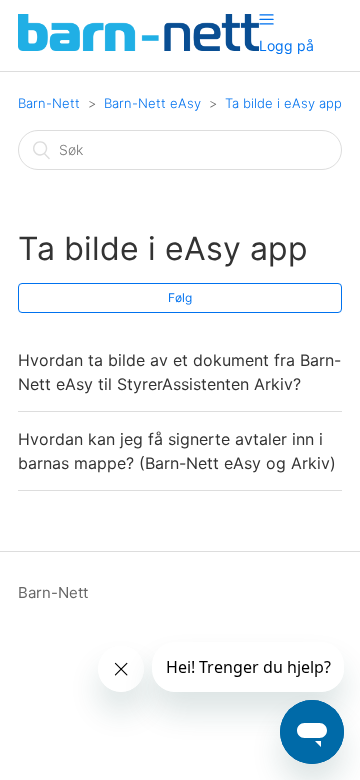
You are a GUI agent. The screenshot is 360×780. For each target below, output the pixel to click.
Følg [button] (180, 297)
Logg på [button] (286, 45)
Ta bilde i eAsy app (283, 103)
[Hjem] (138, 45)
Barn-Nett (49, 103)
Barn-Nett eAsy (152, 103)
